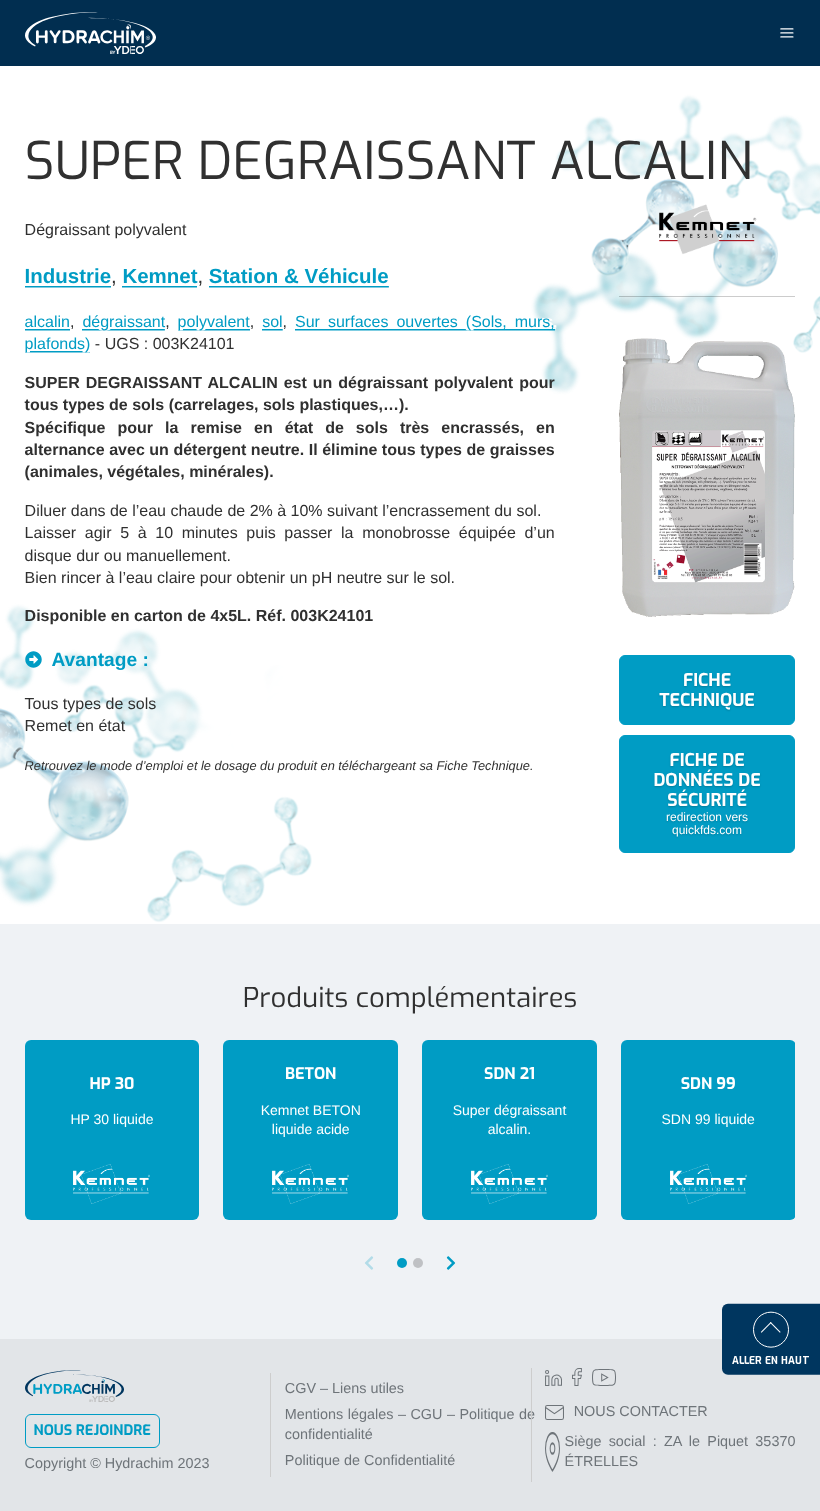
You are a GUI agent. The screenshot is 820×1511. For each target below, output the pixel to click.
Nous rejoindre (92, 1430)
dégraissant (123, 322)
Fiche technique (706, 690)
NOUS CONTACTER (641, 1412)
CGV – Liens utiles (344, 1389)
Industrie (68, 276)
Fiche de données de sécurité (706, 792)
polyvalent (214, 322)
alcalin (47, 322)
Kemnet (159, 276)
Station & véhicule (299, 276)
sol (272, 322)
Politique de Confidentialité (370, 1461)
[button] (451, 1263)
